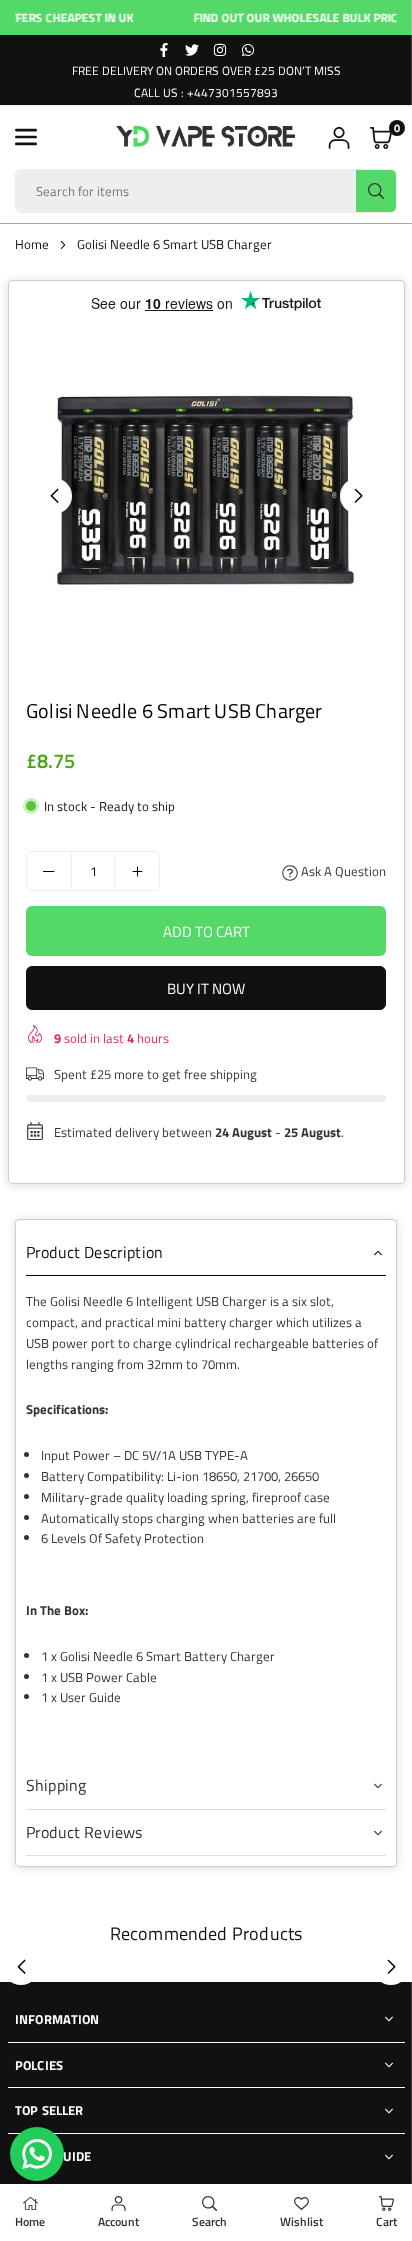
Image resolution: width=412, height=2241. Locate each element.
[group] (206, 495)
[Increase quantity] (137, 871)
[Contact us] (37, 2154)
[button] (26, 137)
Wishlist (301, 2221)
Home (32, 244)
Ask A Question (342, 871)
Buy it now (206, 988)
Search (209, 2221)
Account (118, 2221)
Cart (386, 2221)
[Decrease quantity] (49, 871)
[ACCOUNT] (339, 137)
